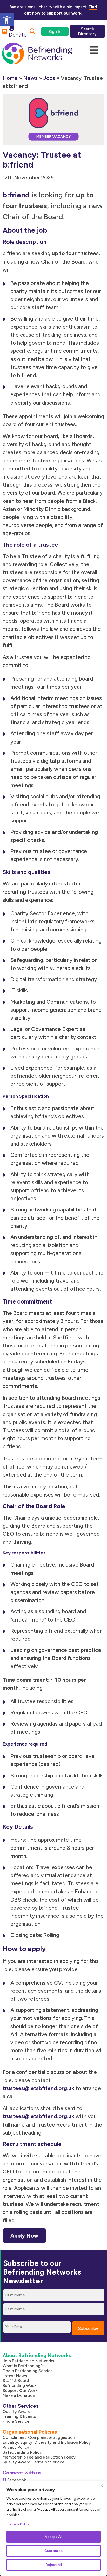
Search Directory (87, 31)
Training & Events (19, 2416)
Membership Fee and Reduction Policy (39, 2457)
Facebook (16, 2480)
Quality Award (17, 2411)
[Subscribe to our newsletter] (5, 32)
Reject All (54, 2565)
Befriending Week (19, 2385)
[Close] (102, 2485)
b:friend (16, 195)
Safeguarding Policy (22, 2452)
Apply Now (24, 2236)
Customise (53, 2551)
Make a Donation (19, 2395)
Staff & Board (16, 2381)
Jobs (49, 78)
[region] (53, 2529)
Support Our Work (20, 2390)
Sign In (55, 32)
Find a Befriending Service (28, 2371)
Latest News (15, 2376)
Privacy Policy (16, 2447)
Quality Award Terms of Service (34, 2462)
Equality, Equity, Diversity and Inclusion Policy (47, 2442)
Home (10, 78)
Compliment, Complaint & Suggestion (39, 2437)
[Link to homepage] (37, 54)
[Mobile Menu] (94, 50)
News (31, 78)
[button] (7, 20)
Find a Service (16, 2421)
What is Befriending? (23, 2366)
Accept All (53, 2537)
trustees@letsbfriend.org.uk (38, 2116)
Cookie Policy (19, 2524)
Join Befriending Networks (28, 2361)
